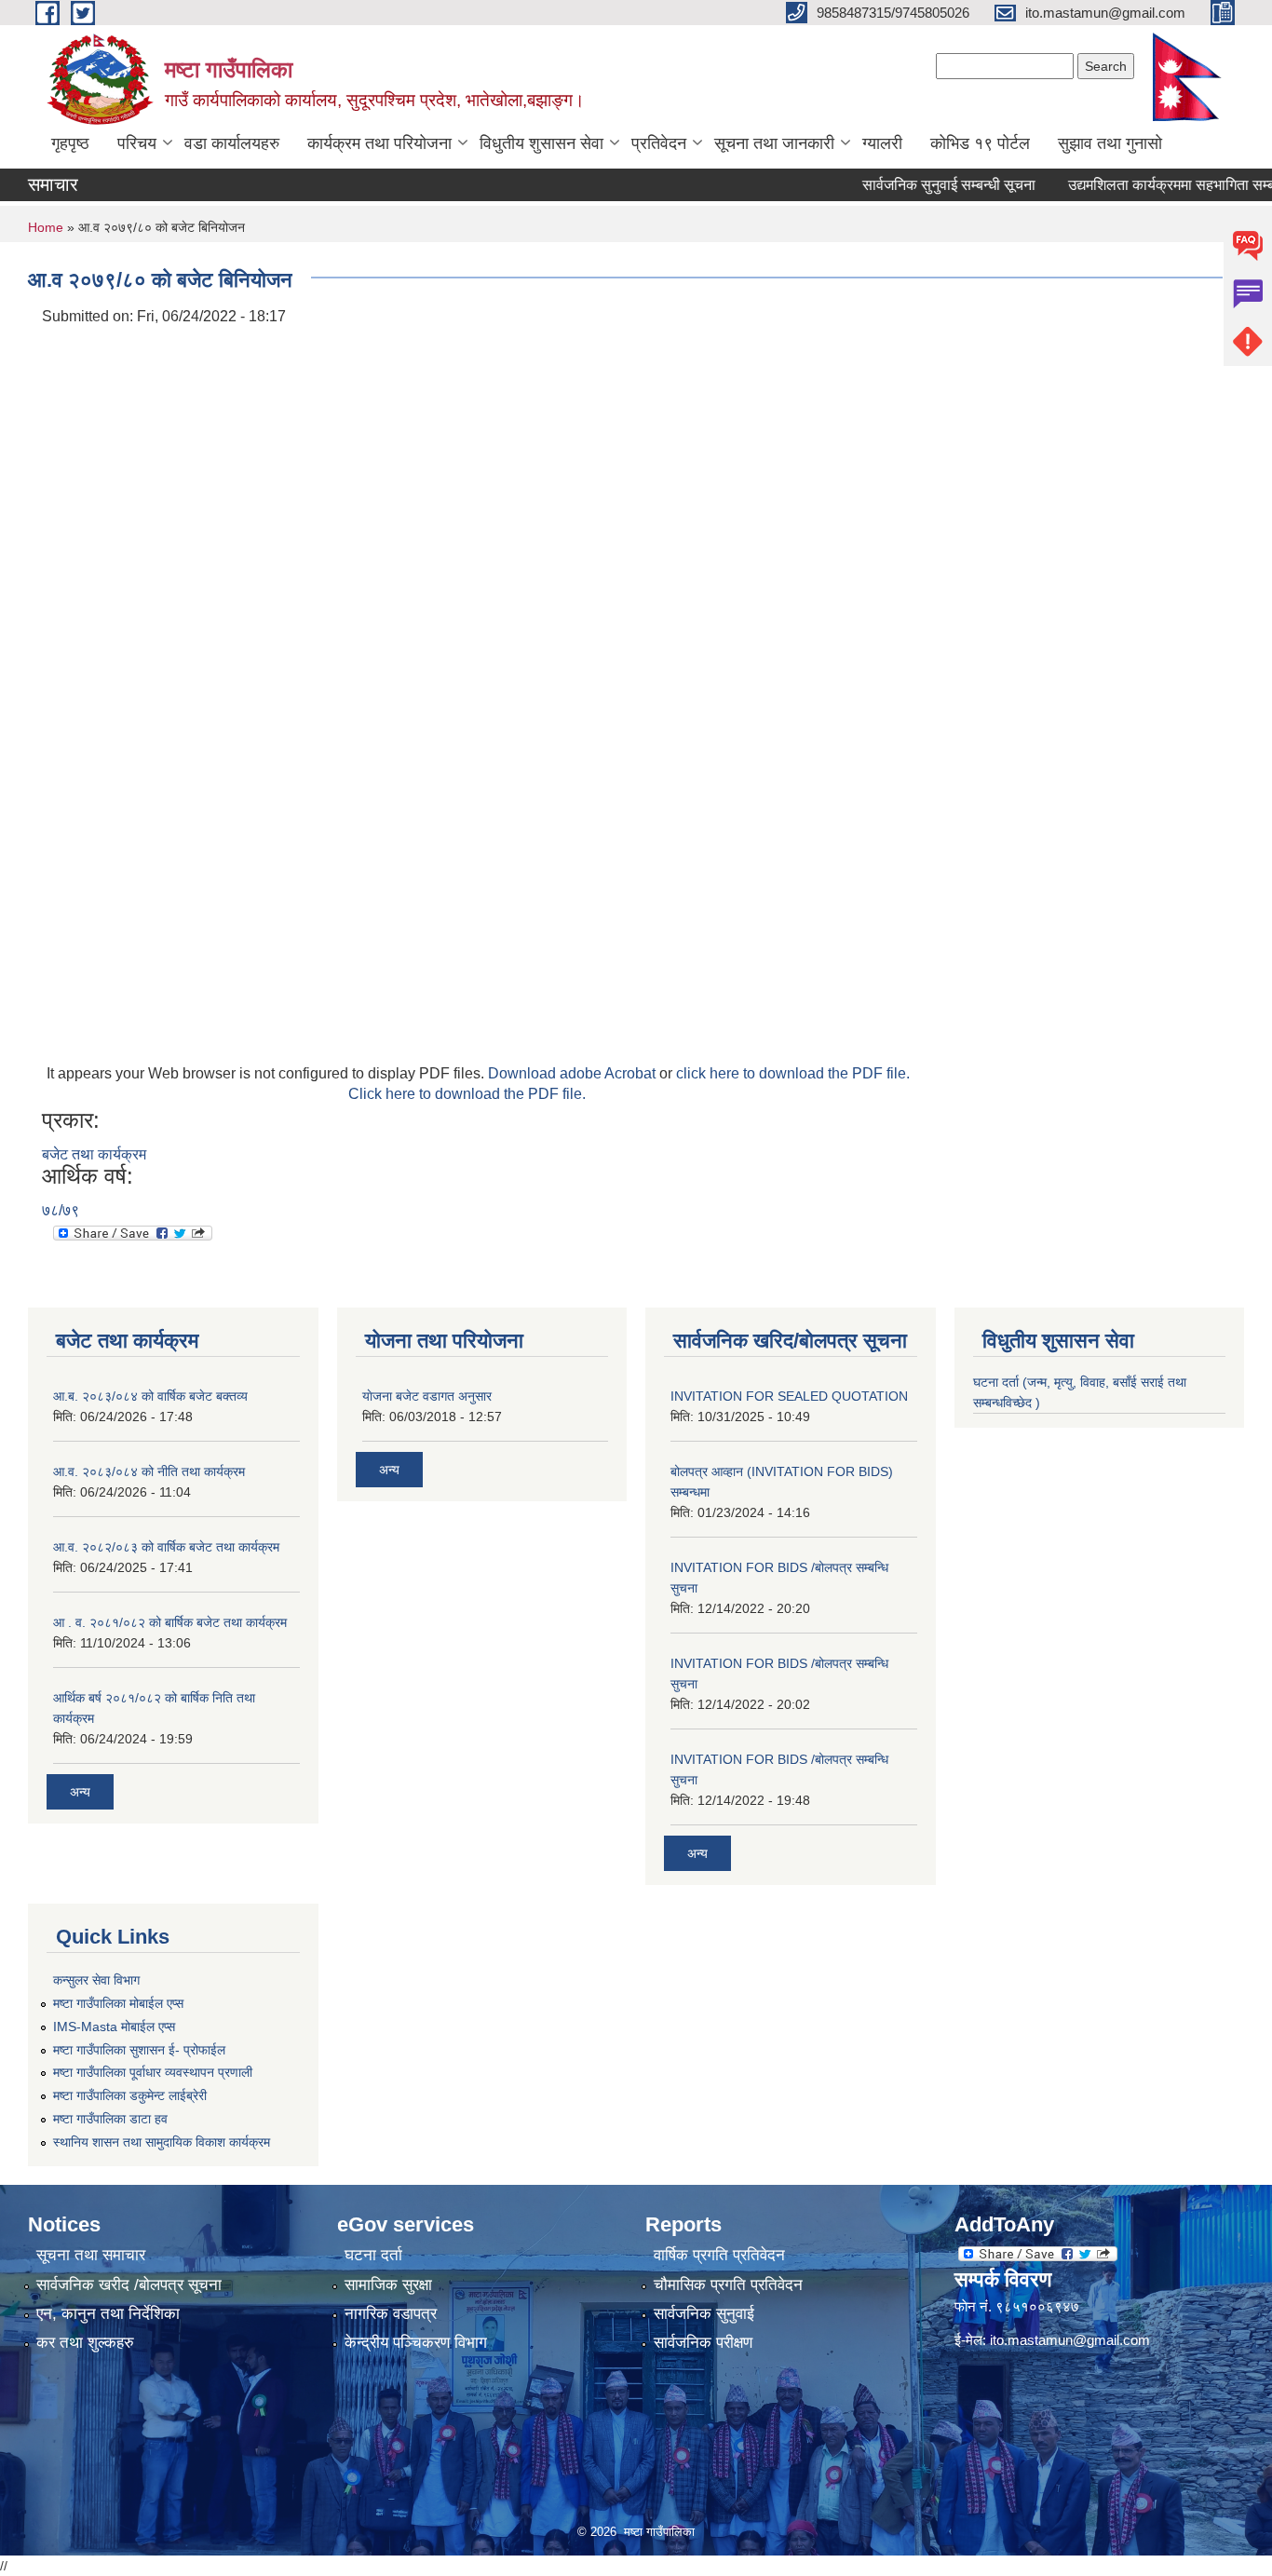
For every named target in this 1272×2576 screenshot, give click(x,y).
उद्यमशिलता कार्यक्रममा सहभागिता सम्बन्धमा (1149, 185)
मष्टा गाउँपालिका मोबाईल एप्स (118, 2003)
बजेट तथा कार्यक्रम (94, 1154)
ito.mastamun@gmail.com (1070, 2340)
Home (46, 227)
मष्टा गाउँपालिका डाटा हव (110, 2119)
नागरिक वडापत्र (391, 2314)
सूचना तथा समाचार (91, 2255)
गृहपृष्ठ (70, 143)
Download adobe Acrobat (574, 1073)
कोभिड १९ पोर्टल (980, 143)
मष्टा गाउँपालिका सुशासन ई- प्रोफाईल (139, 2050)
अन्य (80, 1792)
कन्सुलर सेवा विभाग (96, 1980)
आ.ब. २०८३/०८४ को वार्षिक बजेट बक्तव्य (150, 1396)
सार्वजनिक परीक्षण (703, 2343)
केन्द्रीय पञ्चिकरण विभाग (416, 2343)
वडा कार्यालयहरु (232, 143)
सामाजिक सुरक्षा (388, 2285)
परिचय (137, 143)
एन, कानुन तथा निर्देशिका (108, 2314)
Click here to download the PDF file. (467, 1094)
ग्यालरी (882, 143)
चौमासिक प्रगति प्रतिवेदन (728, 2285)
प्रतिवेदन (659, 143)
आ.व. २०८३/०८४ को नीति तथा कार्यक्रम (149, 1471)
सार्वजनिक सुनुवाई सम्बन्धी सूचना (914, 185)
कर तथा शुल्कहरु (85, 2343)
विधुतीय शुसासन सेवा (541, 143)
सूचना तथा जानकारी (774, 143)
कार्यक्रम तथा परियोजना (379, 143)
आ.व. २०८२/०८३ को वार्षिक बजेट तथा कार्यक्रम (166, 1547)
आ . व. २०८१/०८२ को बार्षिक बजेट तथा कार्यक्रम (170, 1622)
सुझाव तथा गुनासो (1110, 143)
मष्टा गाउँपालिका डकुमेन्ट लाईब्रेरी (130, 2095)
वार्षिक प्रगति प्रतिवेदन (719, 2255)
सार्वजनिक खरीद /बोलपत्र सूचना (129, 2285)
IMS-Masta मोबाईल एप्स (114, 2027)
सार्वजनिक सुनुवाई (704, 2314)
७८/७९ (61, 1210)
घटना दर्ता (373, 2255)
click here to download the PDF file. (793, 1073)
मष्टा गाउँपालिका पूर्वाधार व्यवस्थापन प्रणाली (153, 2072)
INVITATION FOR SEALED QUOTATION (789, 1396)
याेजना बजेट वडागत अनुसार (427, 1396)
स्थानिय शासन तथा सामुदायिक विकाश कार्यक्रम (162, 2142)
